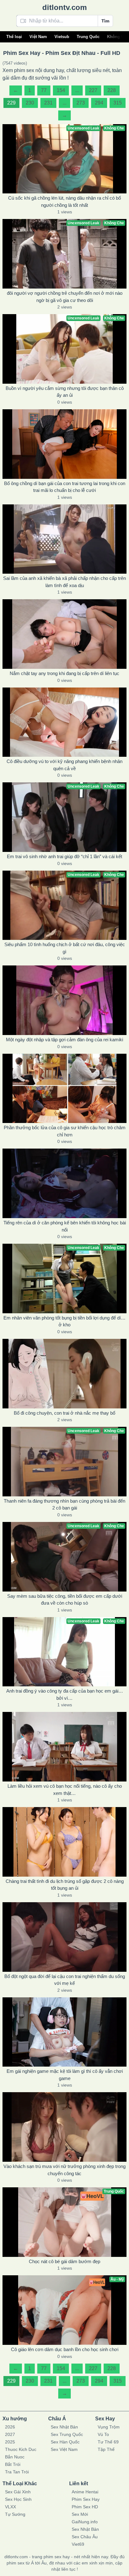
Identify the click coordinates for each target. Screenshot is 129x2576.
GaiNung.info (85, 2522)
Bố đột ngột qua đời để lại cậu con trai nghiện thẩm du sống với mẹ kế (65, 1980)
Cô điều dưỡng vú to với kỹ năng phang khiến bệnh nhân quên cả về (64, 765)
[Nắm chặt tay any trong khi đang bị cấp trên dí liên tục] (64, 634)
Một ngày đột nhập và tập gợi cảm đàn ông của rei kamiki (64, 1040)
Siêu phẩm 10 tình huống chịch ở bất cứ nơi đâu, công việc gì (65, 948)
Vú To (103, 2434)
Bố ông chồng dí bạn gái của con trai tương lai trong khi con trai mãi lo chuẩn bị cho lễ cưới (65, 487)
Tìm (105, 21)
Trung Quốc (88, 37)
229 (11, 103)
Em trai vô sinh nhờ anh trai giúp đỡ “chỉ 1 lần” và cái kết (64, 856)
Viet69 (78, 2544)
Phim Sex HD (85, 2507)
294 (99, 103)
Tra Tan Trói (17, 2472)
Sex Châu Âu (85, 2537)
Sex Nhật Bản (64, 2427)
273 (81, 103)
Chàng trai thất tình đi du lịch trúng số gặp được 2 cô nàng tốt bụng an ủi (65, 1885)
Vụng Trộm (109, 2427)
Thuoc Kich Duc (21, 2449)
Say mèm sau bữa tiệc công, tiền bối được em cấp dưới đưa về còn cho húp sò (65, 1600)
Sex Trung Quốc (67, 2434)
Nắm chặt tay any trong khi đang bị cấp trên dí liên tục (64, 673)
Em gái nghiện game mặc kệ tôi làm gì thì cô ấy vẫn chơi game (65, 2075)
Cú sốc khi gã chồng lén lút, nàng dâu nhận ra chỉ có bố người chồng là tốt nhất (64, 202)
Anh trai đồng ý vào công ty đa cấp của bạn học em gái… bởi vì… (65, 1694)
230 (30, 103)
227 (93, 90)
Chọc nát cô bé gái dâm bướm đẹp (64, 2261)
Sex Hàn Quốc (65, 2442)
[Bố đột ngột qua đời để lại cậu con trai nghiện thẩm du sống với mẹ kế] (64, 1937)
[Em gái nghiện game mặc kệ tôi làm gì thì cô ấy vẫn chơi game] (64, 2032)
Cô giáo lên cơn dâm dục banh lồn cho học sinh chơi (65, 2349)
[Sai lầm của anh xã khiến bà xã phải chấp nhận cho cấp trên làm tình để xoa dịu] (64, 539)
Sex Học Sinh (18, 2499)
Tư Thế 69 (108, 2442)
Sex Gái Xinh (18, 2492)
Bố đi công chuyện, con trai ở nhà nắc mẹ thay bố (64, 1413)
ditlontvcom (64, 7)
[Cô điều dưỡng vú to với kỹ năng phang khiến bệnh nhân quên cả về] (64, 722)
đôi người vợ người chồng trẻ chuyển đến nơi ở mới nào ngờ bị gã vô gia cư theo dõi (65, 297)
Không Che (118, 37)
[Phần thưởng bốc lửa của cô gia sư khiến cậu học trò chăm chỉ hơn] (64, 1089)
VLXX (10, 2507)
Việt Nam (38, 37)
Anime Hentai (85, 2492)
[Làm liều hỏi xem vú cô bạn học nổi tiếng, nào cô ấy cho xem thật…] (64, 1747)
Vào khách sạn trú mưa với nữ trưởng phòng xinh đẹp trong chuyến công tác (64, 2170)
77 (44, 90)
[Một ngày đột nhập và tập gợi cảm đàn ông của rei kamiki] (64, 1000)
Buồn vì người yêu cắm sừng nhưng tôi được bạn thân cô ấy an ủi (65, 392)
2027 (10, 2434)
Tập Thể (106, 2449)
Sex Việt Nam (64, 2449)
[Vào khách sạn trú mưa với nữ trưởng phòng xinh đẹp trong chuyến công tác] (64, 2127)
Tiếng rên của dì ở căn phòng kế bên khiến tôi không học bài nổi (65, 1226)
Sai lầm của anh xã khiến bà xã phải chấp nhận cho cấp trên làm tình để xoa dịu (64, 582)
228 (112, 90)
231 (48, 103)
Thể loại (14, 37)
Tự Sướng (15, 2514)
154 (61, 90)
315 (118, 103)
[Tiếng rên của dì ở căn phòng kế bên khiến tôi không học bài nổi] (64, 1183)
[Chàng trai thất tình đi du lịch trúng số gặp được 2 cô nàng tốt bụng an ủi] (64, 1842)
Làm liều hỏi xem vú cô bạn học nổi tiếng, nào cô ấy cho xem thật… (65, 1790)
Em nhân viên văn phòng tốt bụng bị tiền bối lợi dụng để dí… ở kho (64, 1321)
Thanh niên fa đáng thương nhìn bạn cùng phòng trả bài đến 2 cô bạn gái (64, 1504)
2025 (10, 2442)
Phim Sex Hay (86, 2499)
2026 (10, 2427)
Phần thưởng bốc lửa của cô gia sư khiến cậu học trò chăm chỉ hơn (65, 1131)
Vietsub (62, 37)
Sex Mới (80, 2514)
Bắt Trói (13, 2464)
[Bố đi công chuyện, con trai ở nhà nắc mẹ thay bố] (64, 1374)
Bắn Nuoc (15, 2457)
